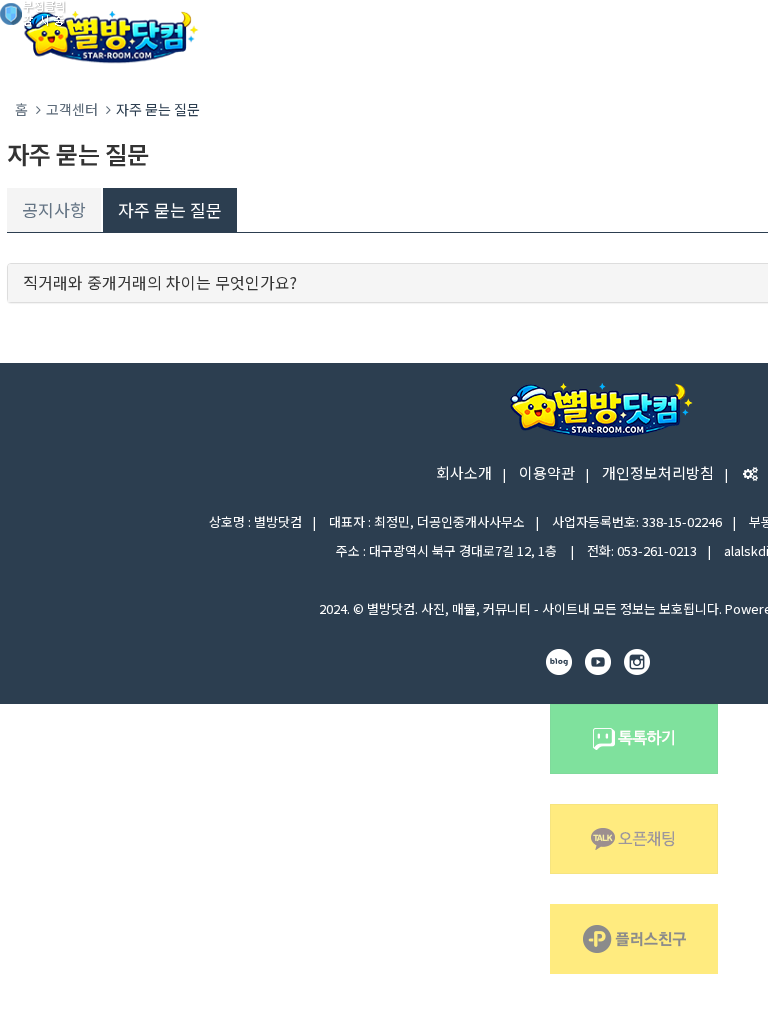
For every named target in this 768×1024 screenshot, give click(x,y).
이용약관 (547, 472)
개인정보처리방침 (658, 472)
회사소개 (464, 472)
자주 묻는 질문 (170, 209)
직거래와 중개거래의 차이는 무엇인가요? (160, 282)
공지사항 (54, 209)
